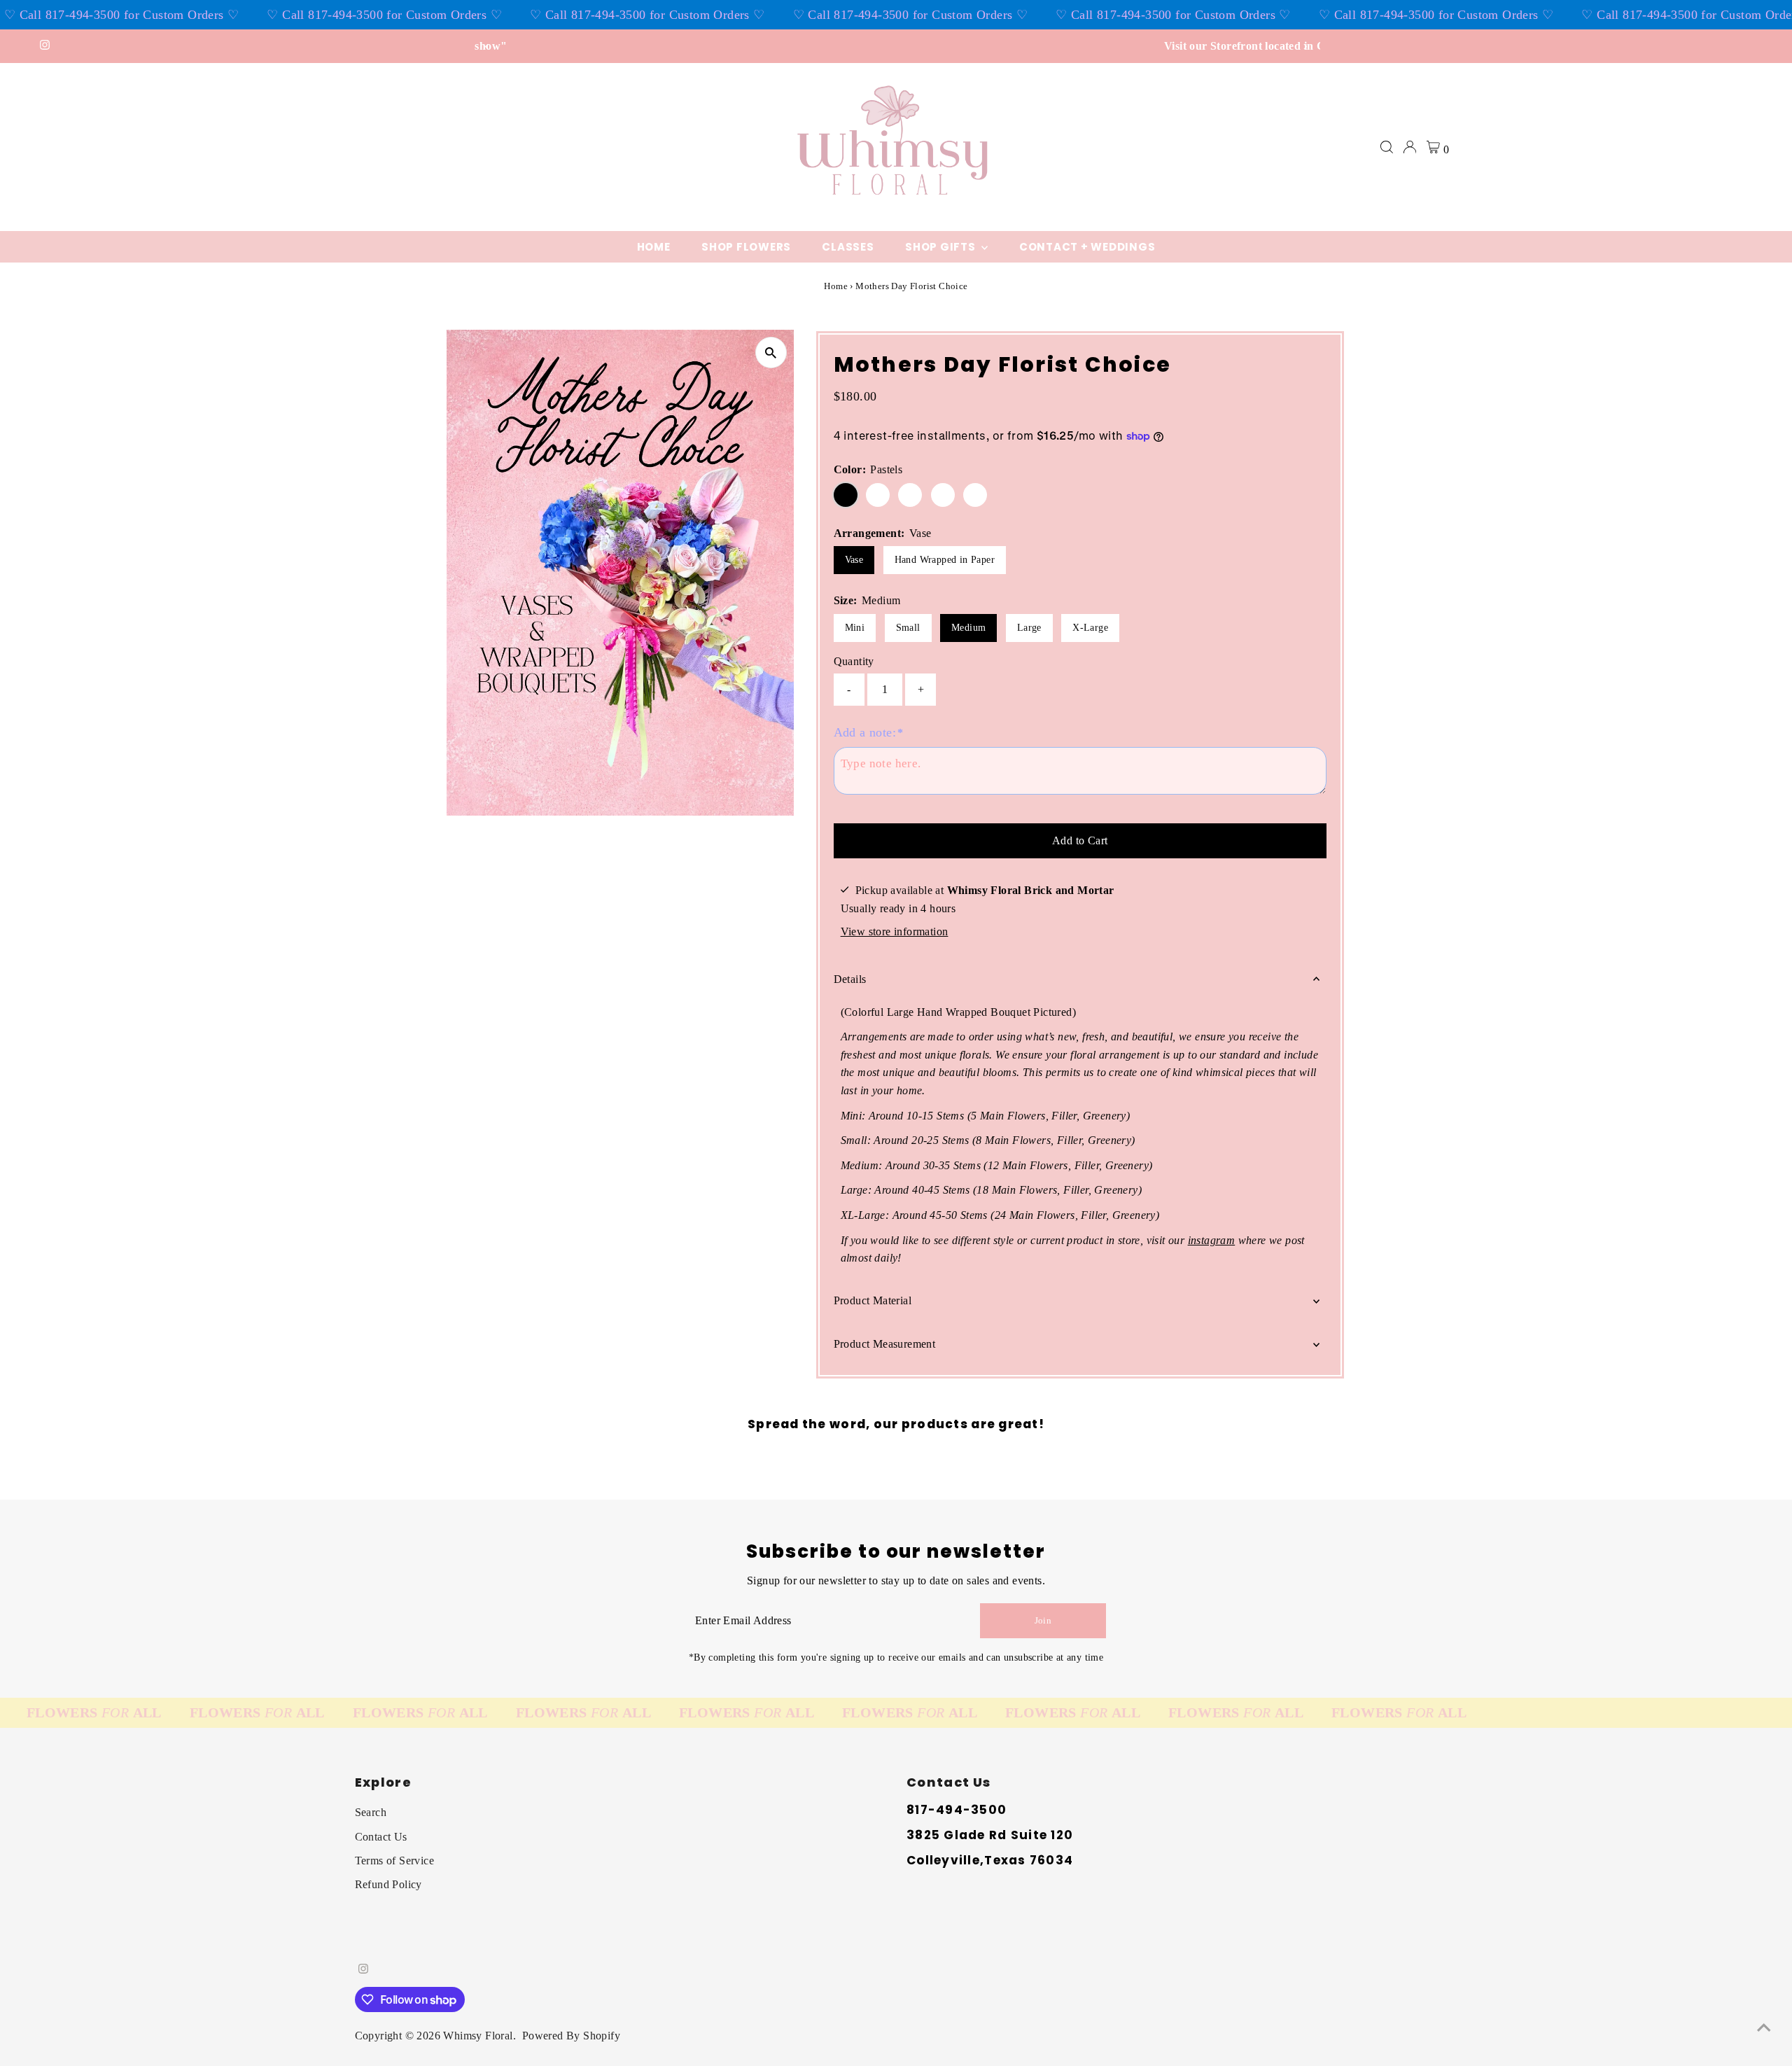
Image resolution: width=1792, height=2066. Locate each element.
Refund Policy (388, 1884)
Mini (855, 628)
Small (908, 628)
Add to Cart (1080, 840)
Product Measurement (885, 1344)
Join (1043, 1620)
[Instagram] (45, 46)
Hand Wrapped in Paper (945, 560)
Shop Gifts (941, 247)
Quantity (854, 661)
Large (1029, 628)
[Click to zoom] (771, 353)
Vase (854, 560)
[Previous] (488, 47)
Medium (968, 628)
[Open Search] (1387, 147)
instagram (1212, 1240)
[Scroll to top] (1764, 2027)
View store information (895, 931)
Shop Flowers (746, 247)
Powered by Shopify (571, 2036)
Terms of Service (394, 1861)
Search (371, 1812)
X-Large (1090, 628)
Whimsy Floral (478, 2036)
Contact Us (381, 1837)
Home (654, 247)
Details (850, 979)
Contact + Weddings (1087, 247)
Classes (848, 247)
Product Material (873, 1300)
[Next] (1304, 47)
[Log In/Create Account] (1410, 147)
